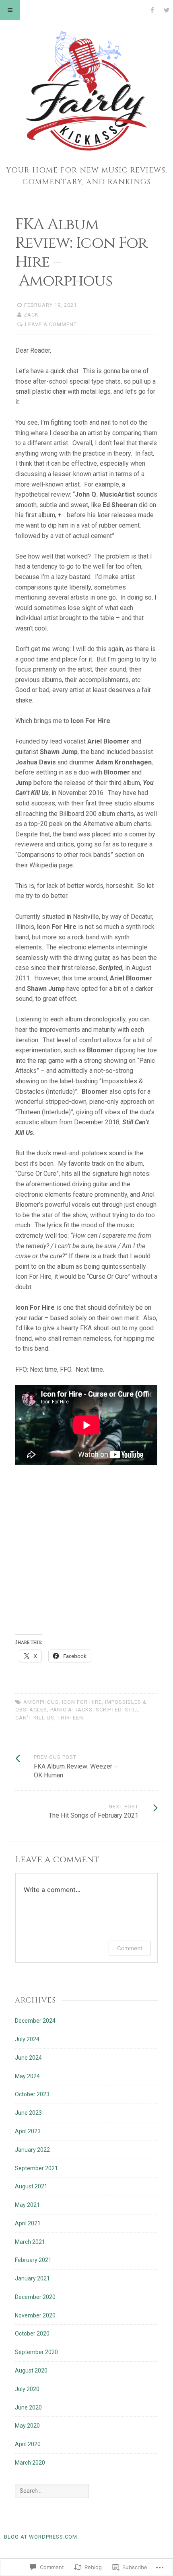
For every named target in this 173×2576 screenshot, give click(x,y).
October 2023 (32, 2094)
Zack (31, 315)
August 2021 (31, 2186)
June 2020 (28, 2408)
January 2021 (32, 2278)
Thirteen (70, 1718)
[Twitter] (167, 10)
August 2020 (31, 2371)
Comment (130, 1948)
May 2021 (27, 2205)
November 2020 (35, 2315)
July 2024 (27, 2039)
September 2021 (36, 2168)
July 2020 (27, 2389)
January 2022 (32, 2150)
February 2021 (33, 2260)
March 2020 (30, 2463)
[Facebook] (152, 10)
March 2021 (30, 2242)
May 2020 (27, 2426)
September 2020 (36, 2352)
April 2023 (28, 2131)
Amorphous (41, 1702)
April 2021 (28, 2223)
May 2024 (27, 2076)
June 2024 (28, 2058)
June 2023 (28, 2113)
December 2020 (35, 2297)
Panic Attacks (71, 1710)
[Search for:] (52, 2491)
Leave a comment (51, 324)
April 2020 (28, 2444)
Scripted (109, 1710)
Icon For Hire (82, 1702)
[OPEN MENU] (10, 10)
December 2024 (35, 2021)
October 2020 (32, 2334)
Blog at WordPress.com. (41, 2537)
